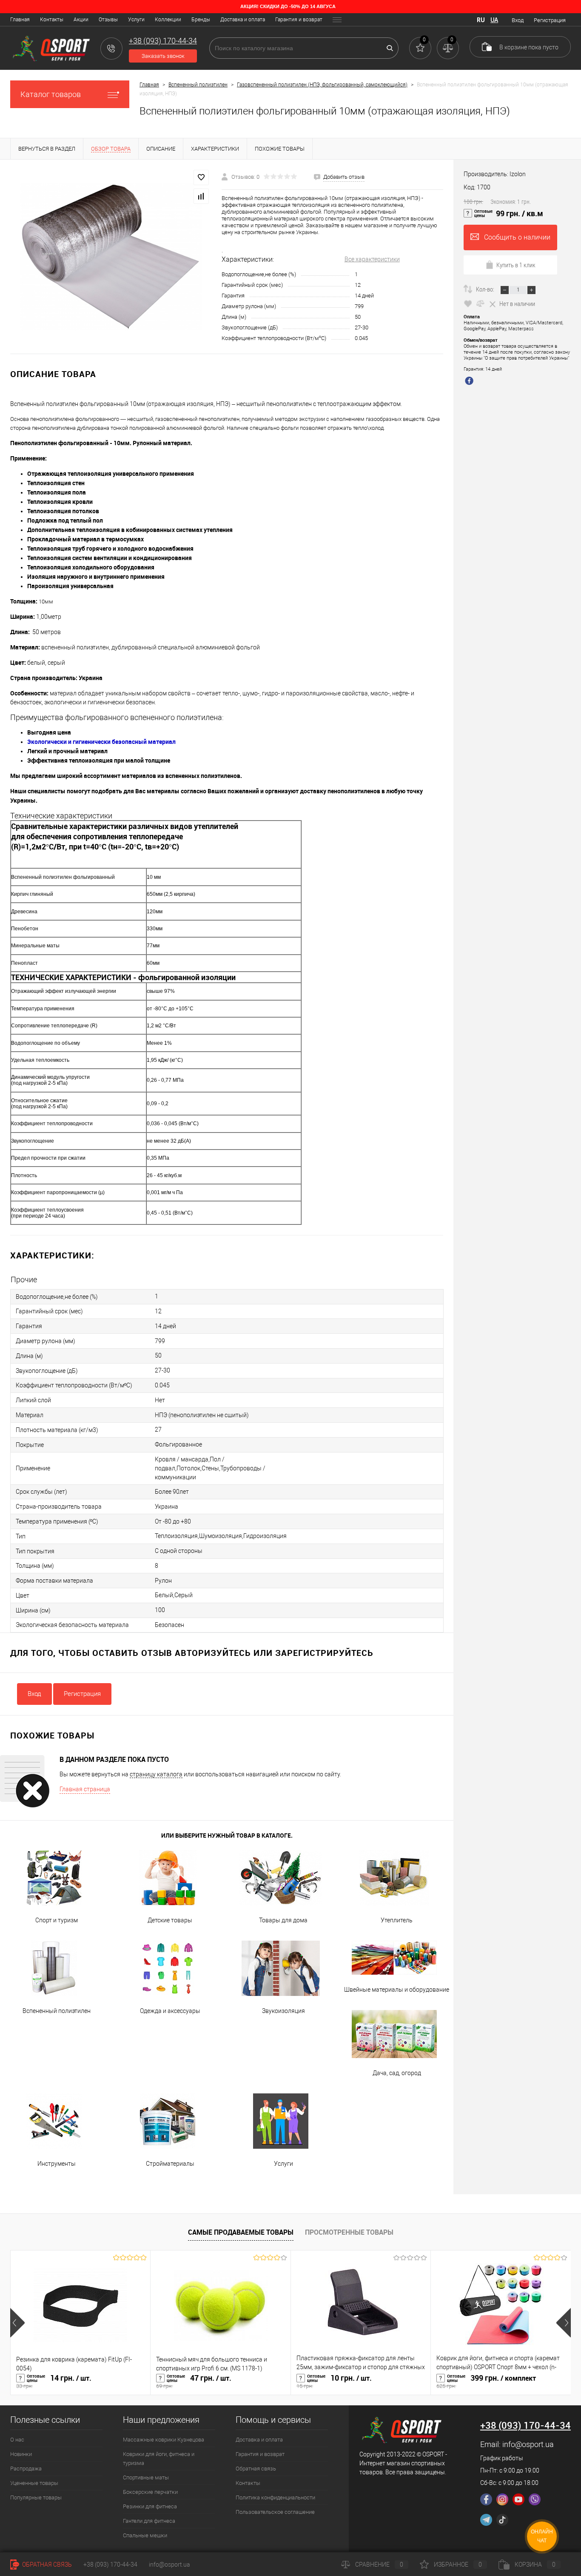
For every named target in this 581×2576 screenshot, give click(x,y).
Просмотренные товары (349, 2232)
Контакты (52, 20)
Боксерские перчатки (150, 2492)
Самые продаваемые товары (241, 2232)
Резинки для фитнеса (150, 2506)
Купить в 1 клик (516, 265)
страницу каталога (156, 1774)
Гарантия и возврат (299, 20)
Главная (20, 20)
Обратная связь (256, 2469)
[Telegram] (486, 2520)
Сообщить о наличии (517, 237)
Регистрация (550, 20)
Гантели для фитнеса (149, 2521)
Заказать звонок (163, 56)
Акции (81, 20)
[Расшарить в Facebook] (470, 382)
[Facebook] (486, 2499)
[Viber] (535, 2499)
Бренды (201, 20)
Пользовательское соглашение (275, 2512)
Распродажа (26, 2469)
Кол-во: (486, 289)
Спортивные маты (146, 2477)
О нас (17, 2440)
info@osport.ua (528, 2444)
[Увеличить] (111, 257)
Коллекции (168, 20)
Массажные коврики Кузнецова (164, 2440)
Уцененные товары (34, 2483)
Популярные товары (36, 2497)
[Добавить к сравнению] (201, 196)
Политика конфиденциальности (275, 2497)
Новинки (21, 2454)
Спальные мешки (145, 2535)
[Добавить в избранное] (201, 177)
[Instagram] (502, 2499)
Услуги (136, 20)
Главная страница (85, 1789)
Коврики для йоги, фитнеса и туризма (159, 2459)
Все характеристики (372, 259)
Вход (518, 20)
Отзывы (108, 20)
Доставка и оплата (243, 20)
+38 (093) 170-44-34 (110, 2565)
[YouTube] (518, 2499)
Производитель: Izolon (495, 174)
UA (494, 20)
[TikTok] (502, 2520)
